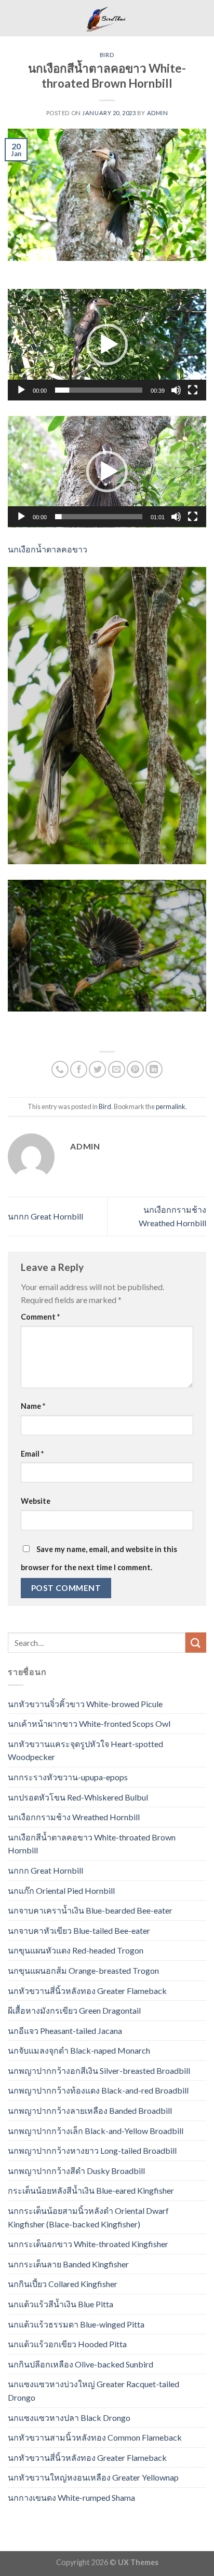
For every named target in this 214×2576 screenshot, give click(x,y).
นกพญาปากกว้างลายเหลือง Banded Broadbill (90, 2110)
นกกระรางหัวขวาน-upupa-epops (68, 1777)
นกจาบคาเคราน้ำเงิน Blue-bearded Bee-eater (90, 1910)
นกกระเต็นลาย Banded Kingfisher (68, 2264)
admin (158, 113)
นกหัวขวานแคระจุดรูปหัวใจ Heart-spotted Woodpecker (85, 1750)
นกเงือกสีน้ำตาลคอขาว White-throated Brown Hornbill (92, 1844)
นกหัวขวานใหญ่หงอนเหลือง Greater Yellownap (93, 2477)
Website (36, 1501)
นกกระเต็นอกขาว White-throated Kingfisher (88, 2244)
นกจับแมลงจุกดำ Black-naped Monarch (79, 2050)
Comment (40, 1317)
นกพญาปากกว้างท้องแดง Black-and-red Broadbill (98, 2090)
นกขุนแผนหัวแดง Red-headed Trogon (76, 1950)
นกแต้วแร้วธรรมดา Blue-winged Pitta (76, 2324)
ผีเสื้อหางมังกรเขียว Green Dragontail (74, 2010)
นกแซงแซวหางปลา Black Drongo (69, 2418)
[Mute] (176, 390)
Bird (107, 55)
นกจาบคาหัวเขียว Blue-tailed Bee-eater (79, 1930)
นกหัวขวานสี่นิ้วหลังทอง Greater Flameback (87, 1991)
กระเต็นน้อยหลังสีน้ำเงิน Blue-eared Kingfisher (91, 2190)
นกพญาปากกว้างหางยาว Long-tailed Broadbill (92, 2150)
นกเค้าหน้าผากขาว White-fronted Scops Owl (89, 1723)
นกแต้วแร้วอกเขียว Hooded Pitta (67, 2344)
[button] (107, 344)
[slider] (99, 390)
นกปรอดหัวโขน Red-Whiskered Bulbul (78, 1797)
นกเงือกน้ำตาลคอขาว (48, 549)
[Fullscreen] (193, 390)
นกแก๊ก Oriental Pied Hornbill (61, 1891)
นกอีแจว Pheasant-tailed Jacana (65, 2031)
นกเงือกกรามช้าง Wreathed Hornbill (74, 1817)
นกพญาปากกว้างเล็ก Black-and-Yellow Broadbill (96, 2131)
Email (32, 1454)
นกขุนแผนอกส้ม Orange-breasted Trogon (83, 1970)
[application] (107, 345)
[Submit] (196, 1643)
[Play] (21, 390)
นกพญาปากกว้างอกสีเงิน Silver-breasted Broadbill (99, 2071)
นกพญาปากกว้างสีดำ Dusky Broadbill (76, 2171)
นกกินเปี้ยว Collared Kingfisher (63, 2284)
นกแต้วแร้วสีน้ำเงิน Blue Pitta (61, 2304)
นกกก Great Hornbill (45, 1216)
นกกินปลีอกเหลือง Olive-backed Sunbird (81, 2364)
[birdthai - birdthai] (107, 18)
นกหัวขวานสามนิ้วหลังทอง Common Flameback (95, 2437)
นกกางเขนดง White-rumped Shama (71, 2497)
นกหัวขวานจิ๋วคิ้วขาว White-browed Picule (85, 1704)
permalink (171, 1106)
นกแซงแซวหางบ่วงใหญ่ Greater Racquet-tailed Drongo (93, 2391)
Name (33, 1406)
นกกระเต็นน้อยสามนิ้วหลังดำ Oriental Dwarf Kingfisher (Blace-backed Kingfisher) (88, 2217)
